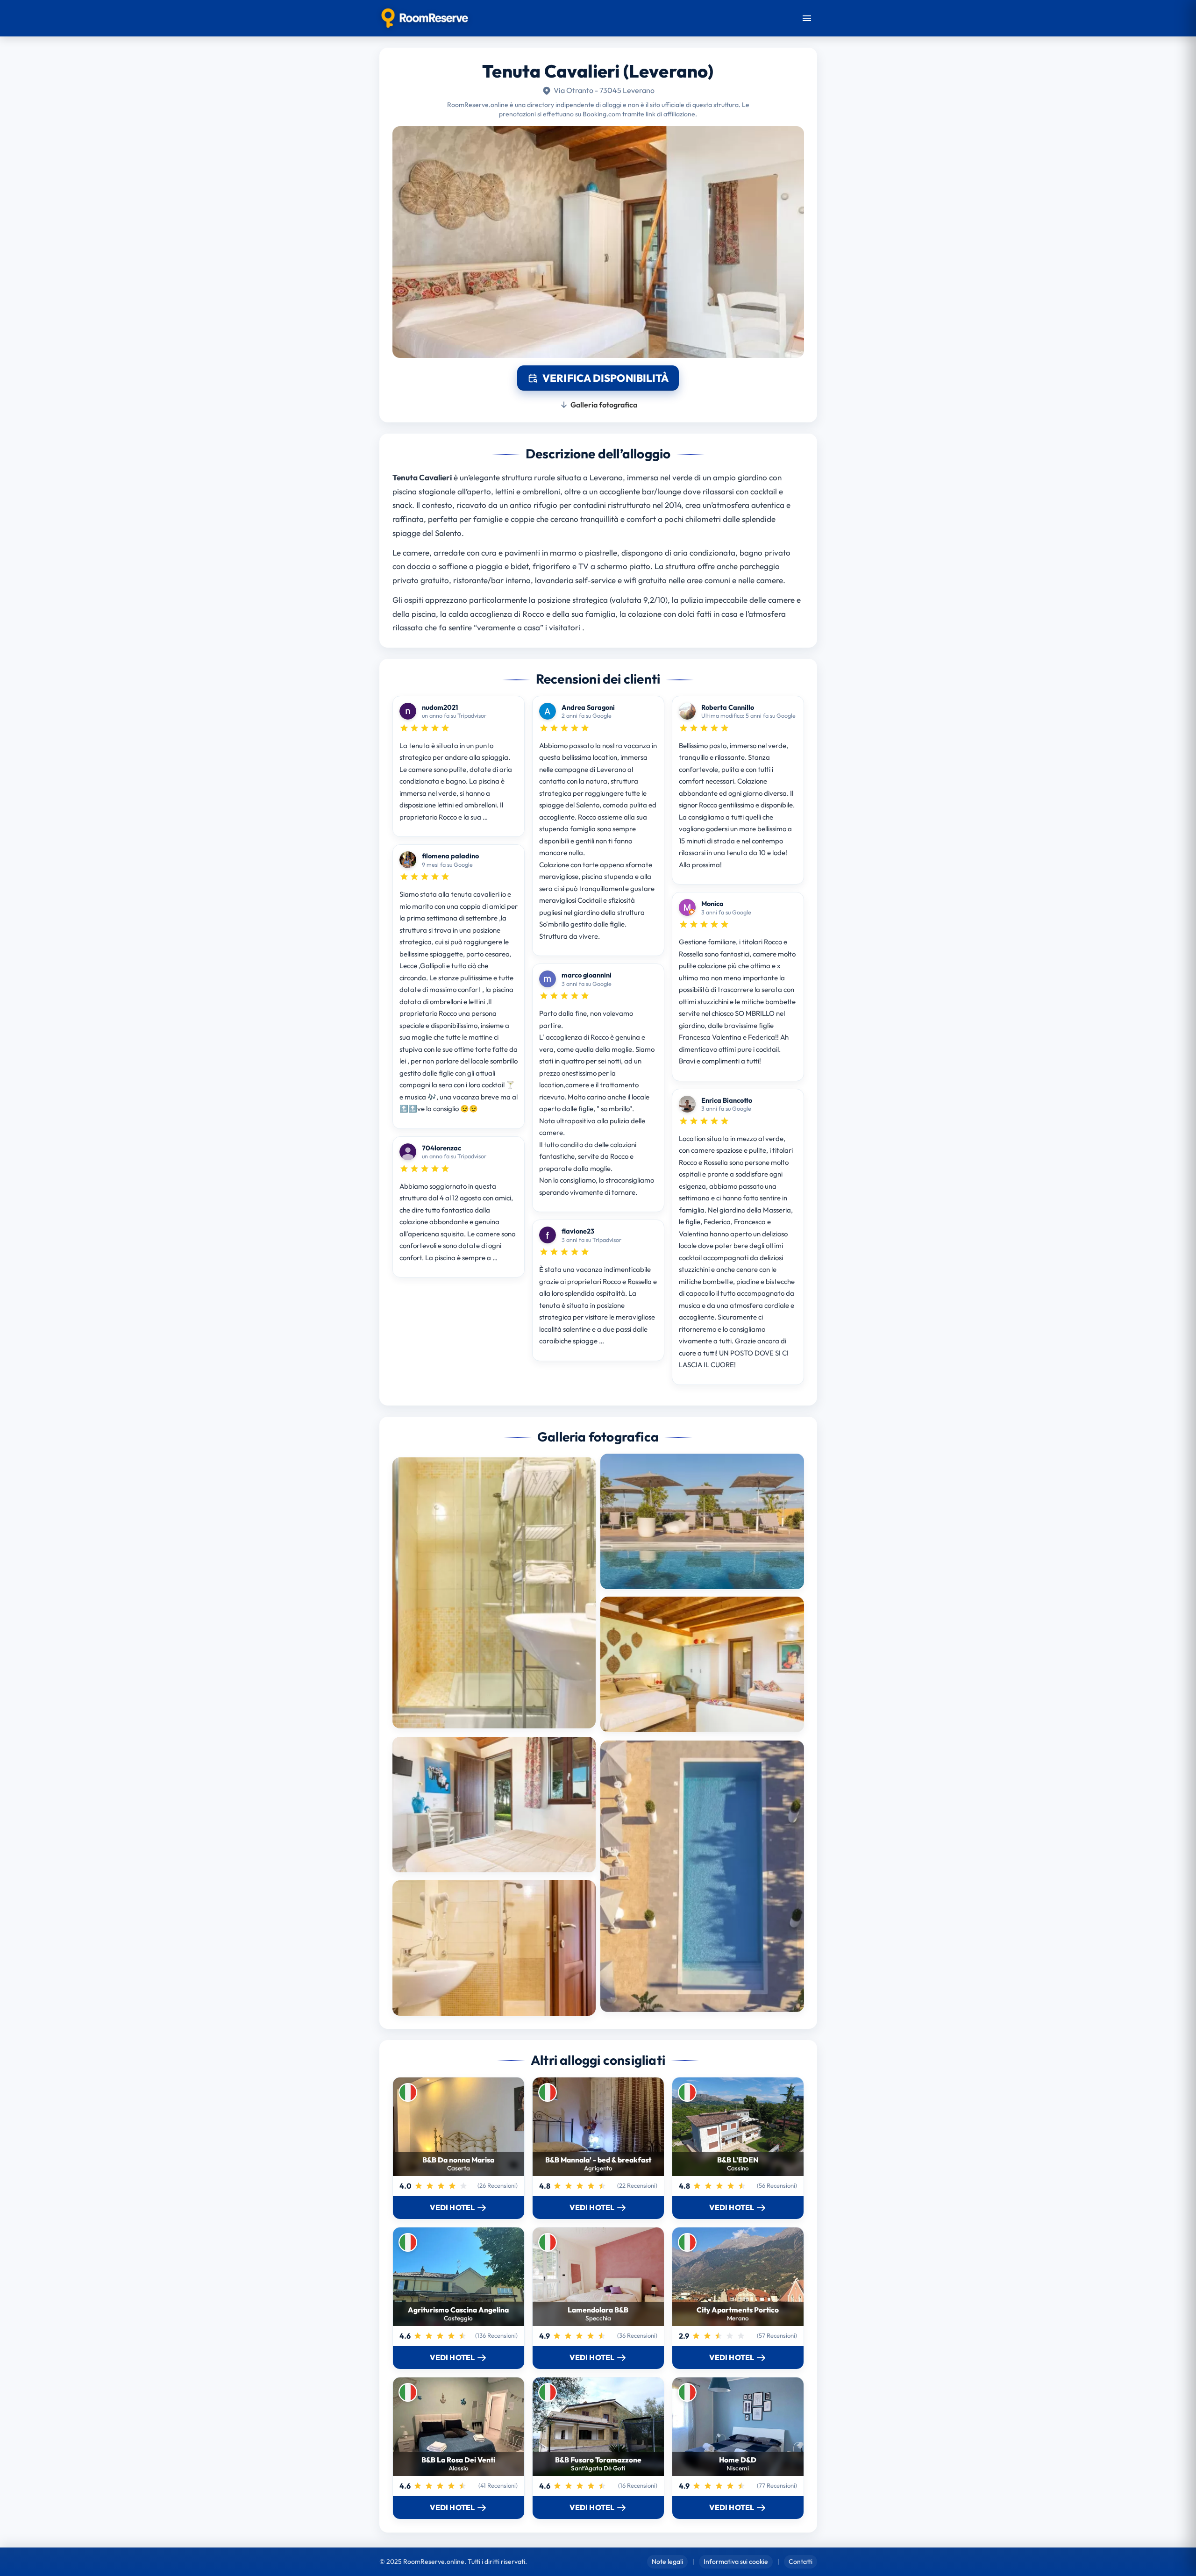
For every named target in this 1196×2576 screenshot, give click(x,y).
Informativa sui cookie (736, 2562)
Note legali (667, 2562)
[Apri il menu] (807, 18)
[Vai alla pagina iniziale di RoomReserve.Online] (425, 18)
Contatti (801, 2562)
